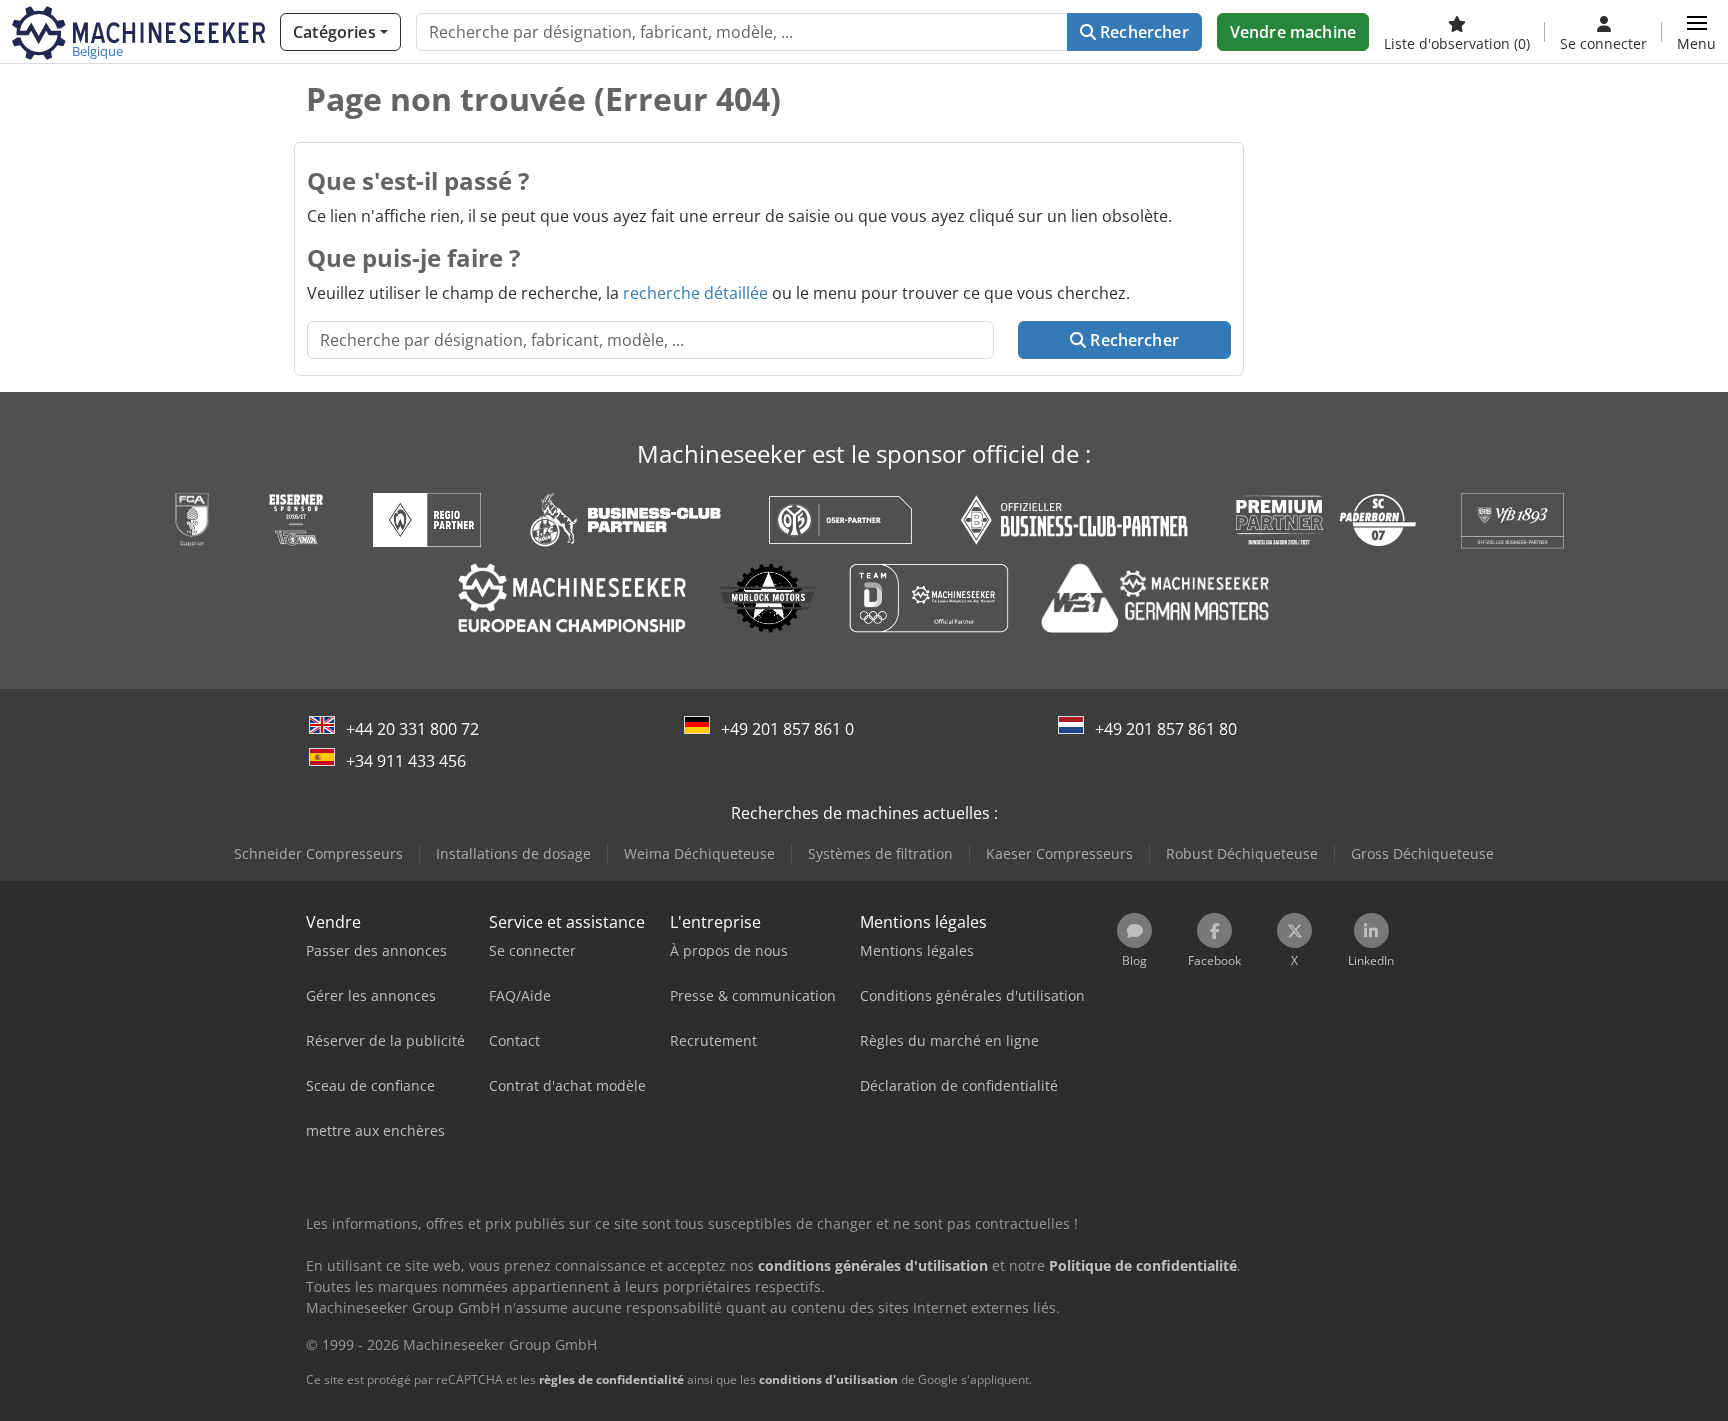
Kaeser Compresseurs (1059, 853)
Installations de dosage (513, 853)
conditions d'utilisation (828, 1379)
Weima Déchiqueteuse (699, 853)
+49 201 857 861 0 (787, 729)
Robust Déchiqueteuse (1242, 853)
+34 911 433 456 (406, 761)
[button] (1696, 32)
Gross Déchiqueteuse (1422, 853)
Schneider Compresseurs (318, 853)
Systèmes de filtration (880, 853)
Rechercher (1142, 32)
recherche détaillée (695, 293)
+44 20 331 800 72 (412, 729)
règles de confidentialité (611, 1379)
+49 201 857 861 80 (1166, 729)
